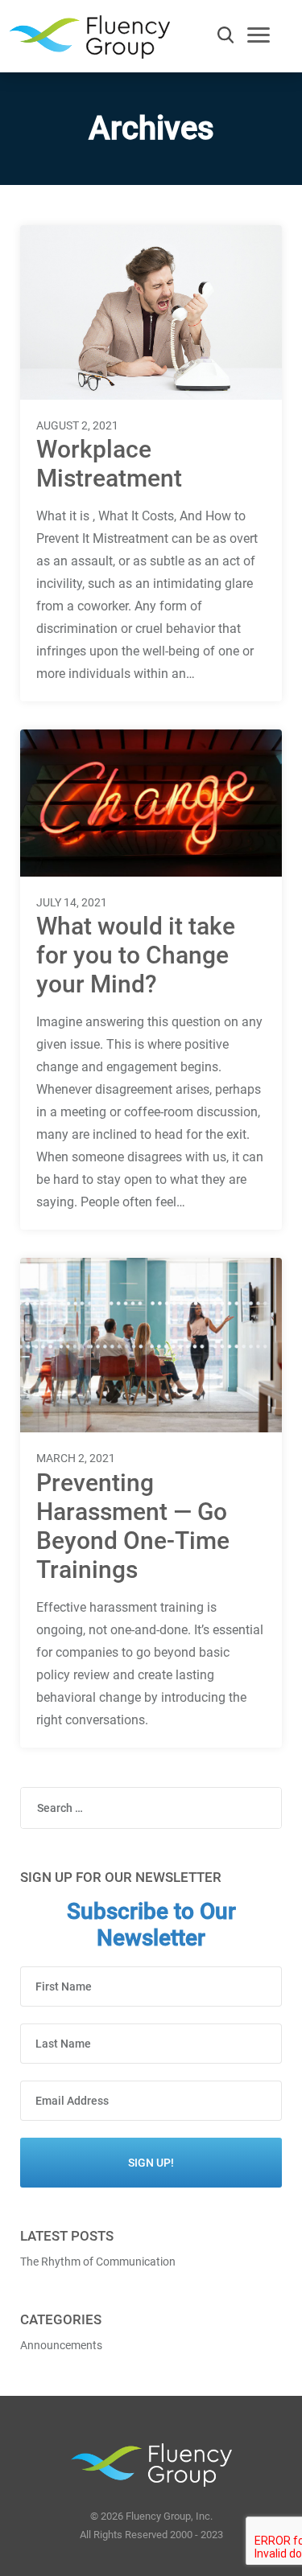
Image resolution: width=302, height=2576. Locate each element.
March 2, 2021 (76, 1458)
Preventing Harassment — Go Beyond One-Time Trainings (133, 1526)
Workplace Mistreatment (109, 464)
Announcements (61, 2345)
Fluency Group (89, 41)
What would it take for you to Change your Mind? (136, 955)
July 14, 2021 (72, 902)
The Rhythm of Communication (98, 2262)
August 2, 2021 (77, 425)
